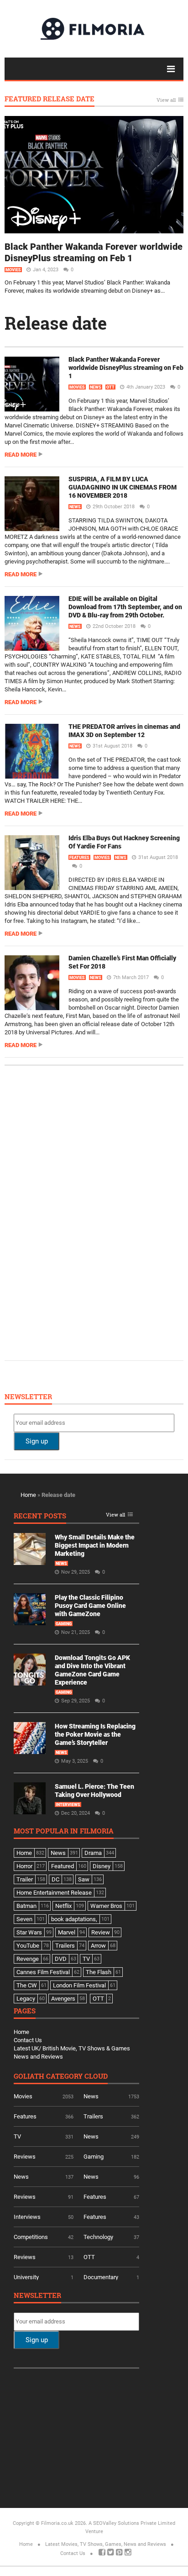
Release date (56, 323)
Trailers (93, 2116)
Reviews (25, 2157)
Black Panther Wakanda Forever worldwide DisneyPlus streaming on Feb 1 (94, 252)
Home (28, 1495)
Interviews (68, 1805)
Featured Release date (50, 99)
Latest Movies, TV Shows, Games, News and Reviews (106, 2544)
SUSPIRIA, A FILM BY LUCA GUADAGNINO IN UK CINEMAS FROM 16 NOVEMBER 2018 (123, 487)
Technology (98, 2237)
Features (79, 858)
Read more (21, 455)
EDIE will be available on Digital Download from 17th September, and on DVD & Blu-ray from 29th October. (125, 607)
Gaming (64, 1624)
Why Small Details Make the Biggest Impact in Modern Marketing (95, 1545)
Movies (13, 270)
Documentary (101, 2277)
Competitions (31, 2237)
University (26, 2277)
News (96, 387)
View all (166, 100)
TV (17, 2136)
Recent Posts (40, 1516)
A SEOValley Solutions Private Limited (132, 2523)
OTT (110, 387)
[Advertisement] (82, 1212)
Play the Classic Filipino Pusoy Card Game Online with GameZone (90, 1606)
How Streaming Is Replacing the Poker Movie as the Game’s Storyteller (95, 1734)
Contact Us (28, 2040)
